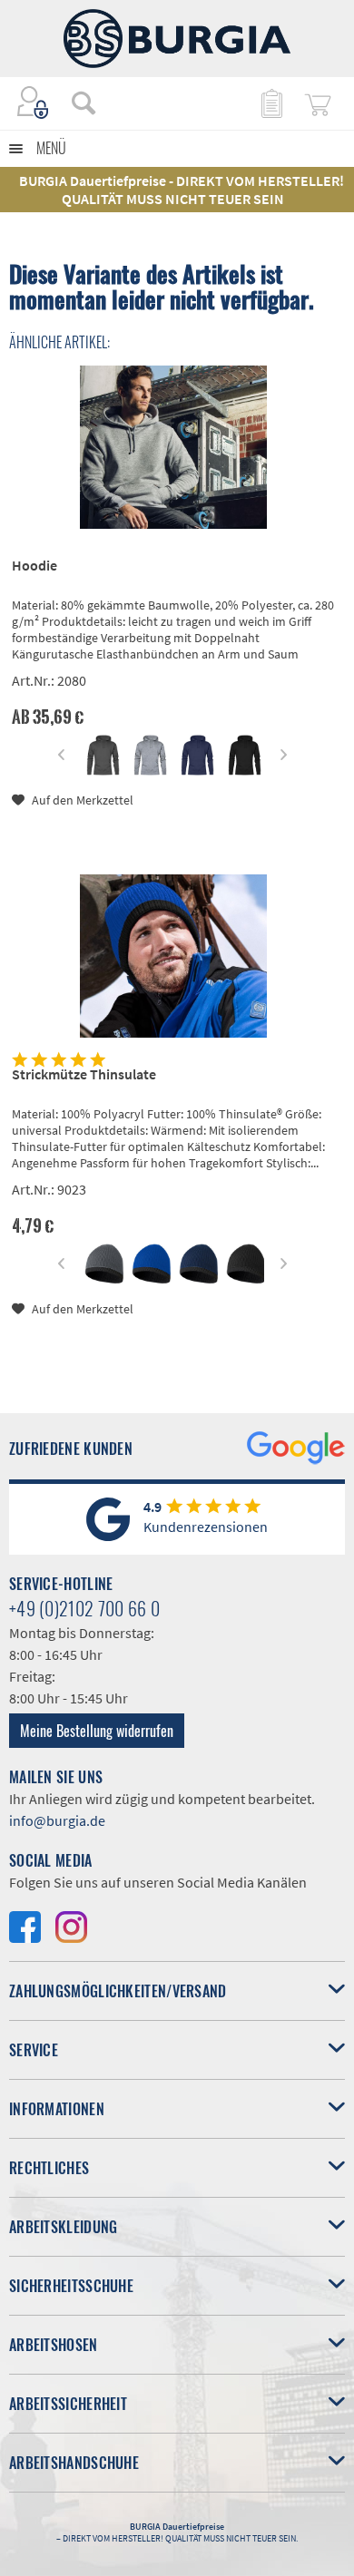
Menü (51, 148)
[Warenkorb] (318, 102)
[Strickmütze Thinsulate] (174, 956)
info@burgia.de (57, 1820)
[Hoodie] (174, 447)
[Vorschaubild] (103, 755)
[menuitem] (74, 102)
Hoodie (34, 565)
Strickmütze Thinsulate (84, 1074)
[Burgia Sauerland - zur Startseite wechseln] (177, 39)
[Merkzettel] (270, 102)
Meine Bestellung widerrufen (97, 1731)
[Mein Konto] (34, 102)
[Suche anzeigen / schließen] (84, 102)
